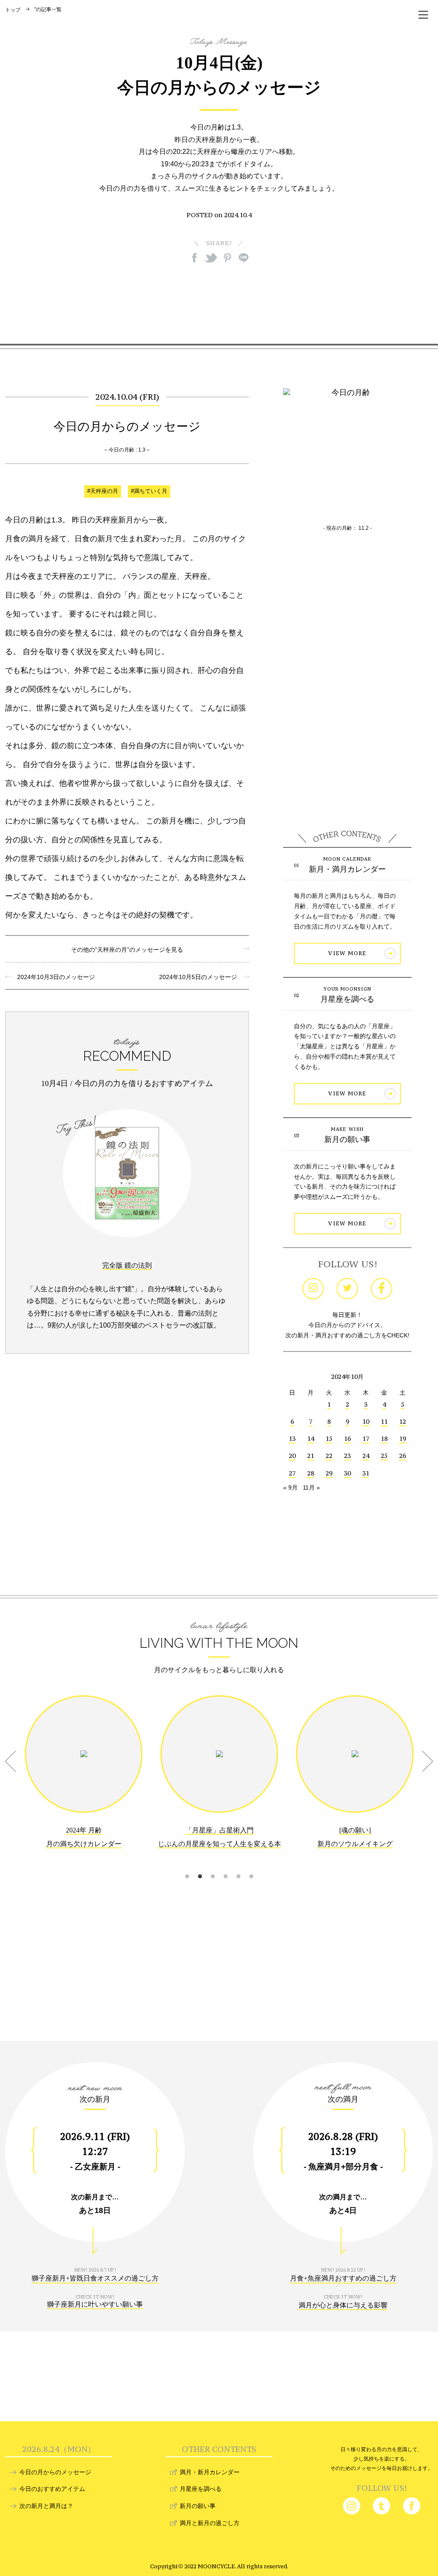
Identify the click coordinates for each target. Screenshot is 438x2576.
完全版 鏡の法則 (127, 1265)
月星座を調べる (347, 999)
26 (402, 1456)
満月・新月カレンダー (210, 2472)
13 (292, 1438)
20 (292, 1456)
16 (347, 1438)
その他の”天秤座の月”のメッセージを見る (127, 950)
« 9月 (290, 1487)
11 (384, 1421)
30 (347, 1473)
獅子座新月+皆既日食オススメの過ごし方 (95, 2278)
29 (329, 1473)
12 (402, 1421)
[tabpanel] (84, 1778)
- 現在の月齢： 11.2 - (348, 528)
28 (311, 1473)
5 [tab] (238, 1866)
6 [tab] (251, 1866)
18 (384, 1438)
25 (384, 1456)
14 (311, 1438)
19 (402, 1438)
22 (329, 1456)
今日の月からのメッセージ (55, 2472)
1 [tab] (187, 1866)
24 (366, 1456)
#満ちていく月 (149, 491)
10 (366, 1421)
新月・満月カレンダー (347, 869)
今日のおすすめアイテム (52, 2489)
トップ (13, 10)
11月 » (311, 1487)
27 (292, 1473)
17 (366, 1438)
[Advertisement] (219, 303)
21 (311, 1456)
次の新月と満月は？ (46, 2506)
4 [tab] (225, 1866)
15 (329, 1438)
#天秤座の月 (103, 491)
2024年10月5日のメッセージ (201, 977)
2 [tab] (200, 1866)
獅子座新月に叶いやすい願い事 (95, 2304)
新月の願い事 (347, 1139)
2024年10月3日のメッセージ (53, 977)
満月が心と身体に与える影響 (343, 2305)
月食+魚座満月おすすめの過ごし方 (343, 2278)
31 (366, 1473)
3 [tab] (213, 1866)
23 (347, 1456)
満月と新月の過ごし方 (210, 2523)
